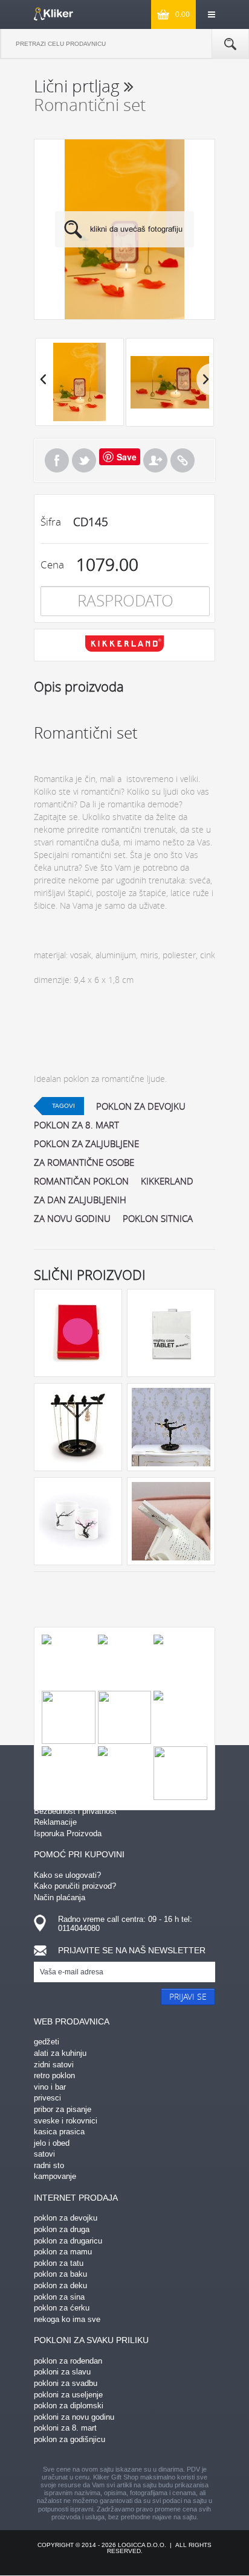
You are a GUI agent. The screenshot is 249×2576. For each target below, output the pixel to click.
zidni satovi (54, 2065)
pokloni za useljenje (68, 2395)
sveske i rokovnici (66, 2121)
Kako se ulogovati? (67, 1875)
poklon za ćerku (62, 2308)
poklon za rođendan (68, 2361)
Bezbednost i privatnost (75, 1811)
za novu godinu (72, 1218)
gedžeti (47, 2042)
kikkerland (167, 1181)
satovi (44, 2154)
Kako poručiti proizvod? (75, 1886)
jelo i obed (52, 2143)
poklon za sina (59, 2297)
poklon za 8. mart (76, 1125)
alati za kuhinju (60, 2053)
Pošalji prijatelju (155, 460)
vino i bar (50, 2087)
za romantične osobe (84, 1162)
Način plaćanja (60, 1897)
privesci (47, 2098)
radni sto (49, 2165)
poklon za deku (60, 2285)
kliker (53, 14)
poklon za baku (60, 2274)
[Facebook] (57, 460)
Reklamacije (55, 1822)
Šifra (51, 522)
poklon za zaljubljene (86, 1143)
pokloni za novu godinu (74, 2417)
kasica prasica (59, 2132)
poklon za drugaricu (68, 2241)
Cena (52, 564)
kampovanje (55, 2176)
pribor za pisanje (63, 2109)
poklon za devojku (141, 1106)
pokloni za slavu (62, 2372)
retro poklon (54, 2075)
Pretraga (230, 44)
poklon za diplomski (69, 2406)
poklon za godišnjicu (70, 2439)
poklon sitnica (158, 1218)
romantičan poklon (81, 1181)
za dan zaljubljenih (80, 1200)
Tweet (84, 460)
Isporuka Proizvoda (68, 1833)
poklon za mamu (63, 2252)
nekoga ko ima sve (67, 2319)
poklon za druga (62, 2229)
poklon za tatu (59, 2263)
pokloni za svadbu (66, 2383)
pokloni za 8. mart (65, 2428)
